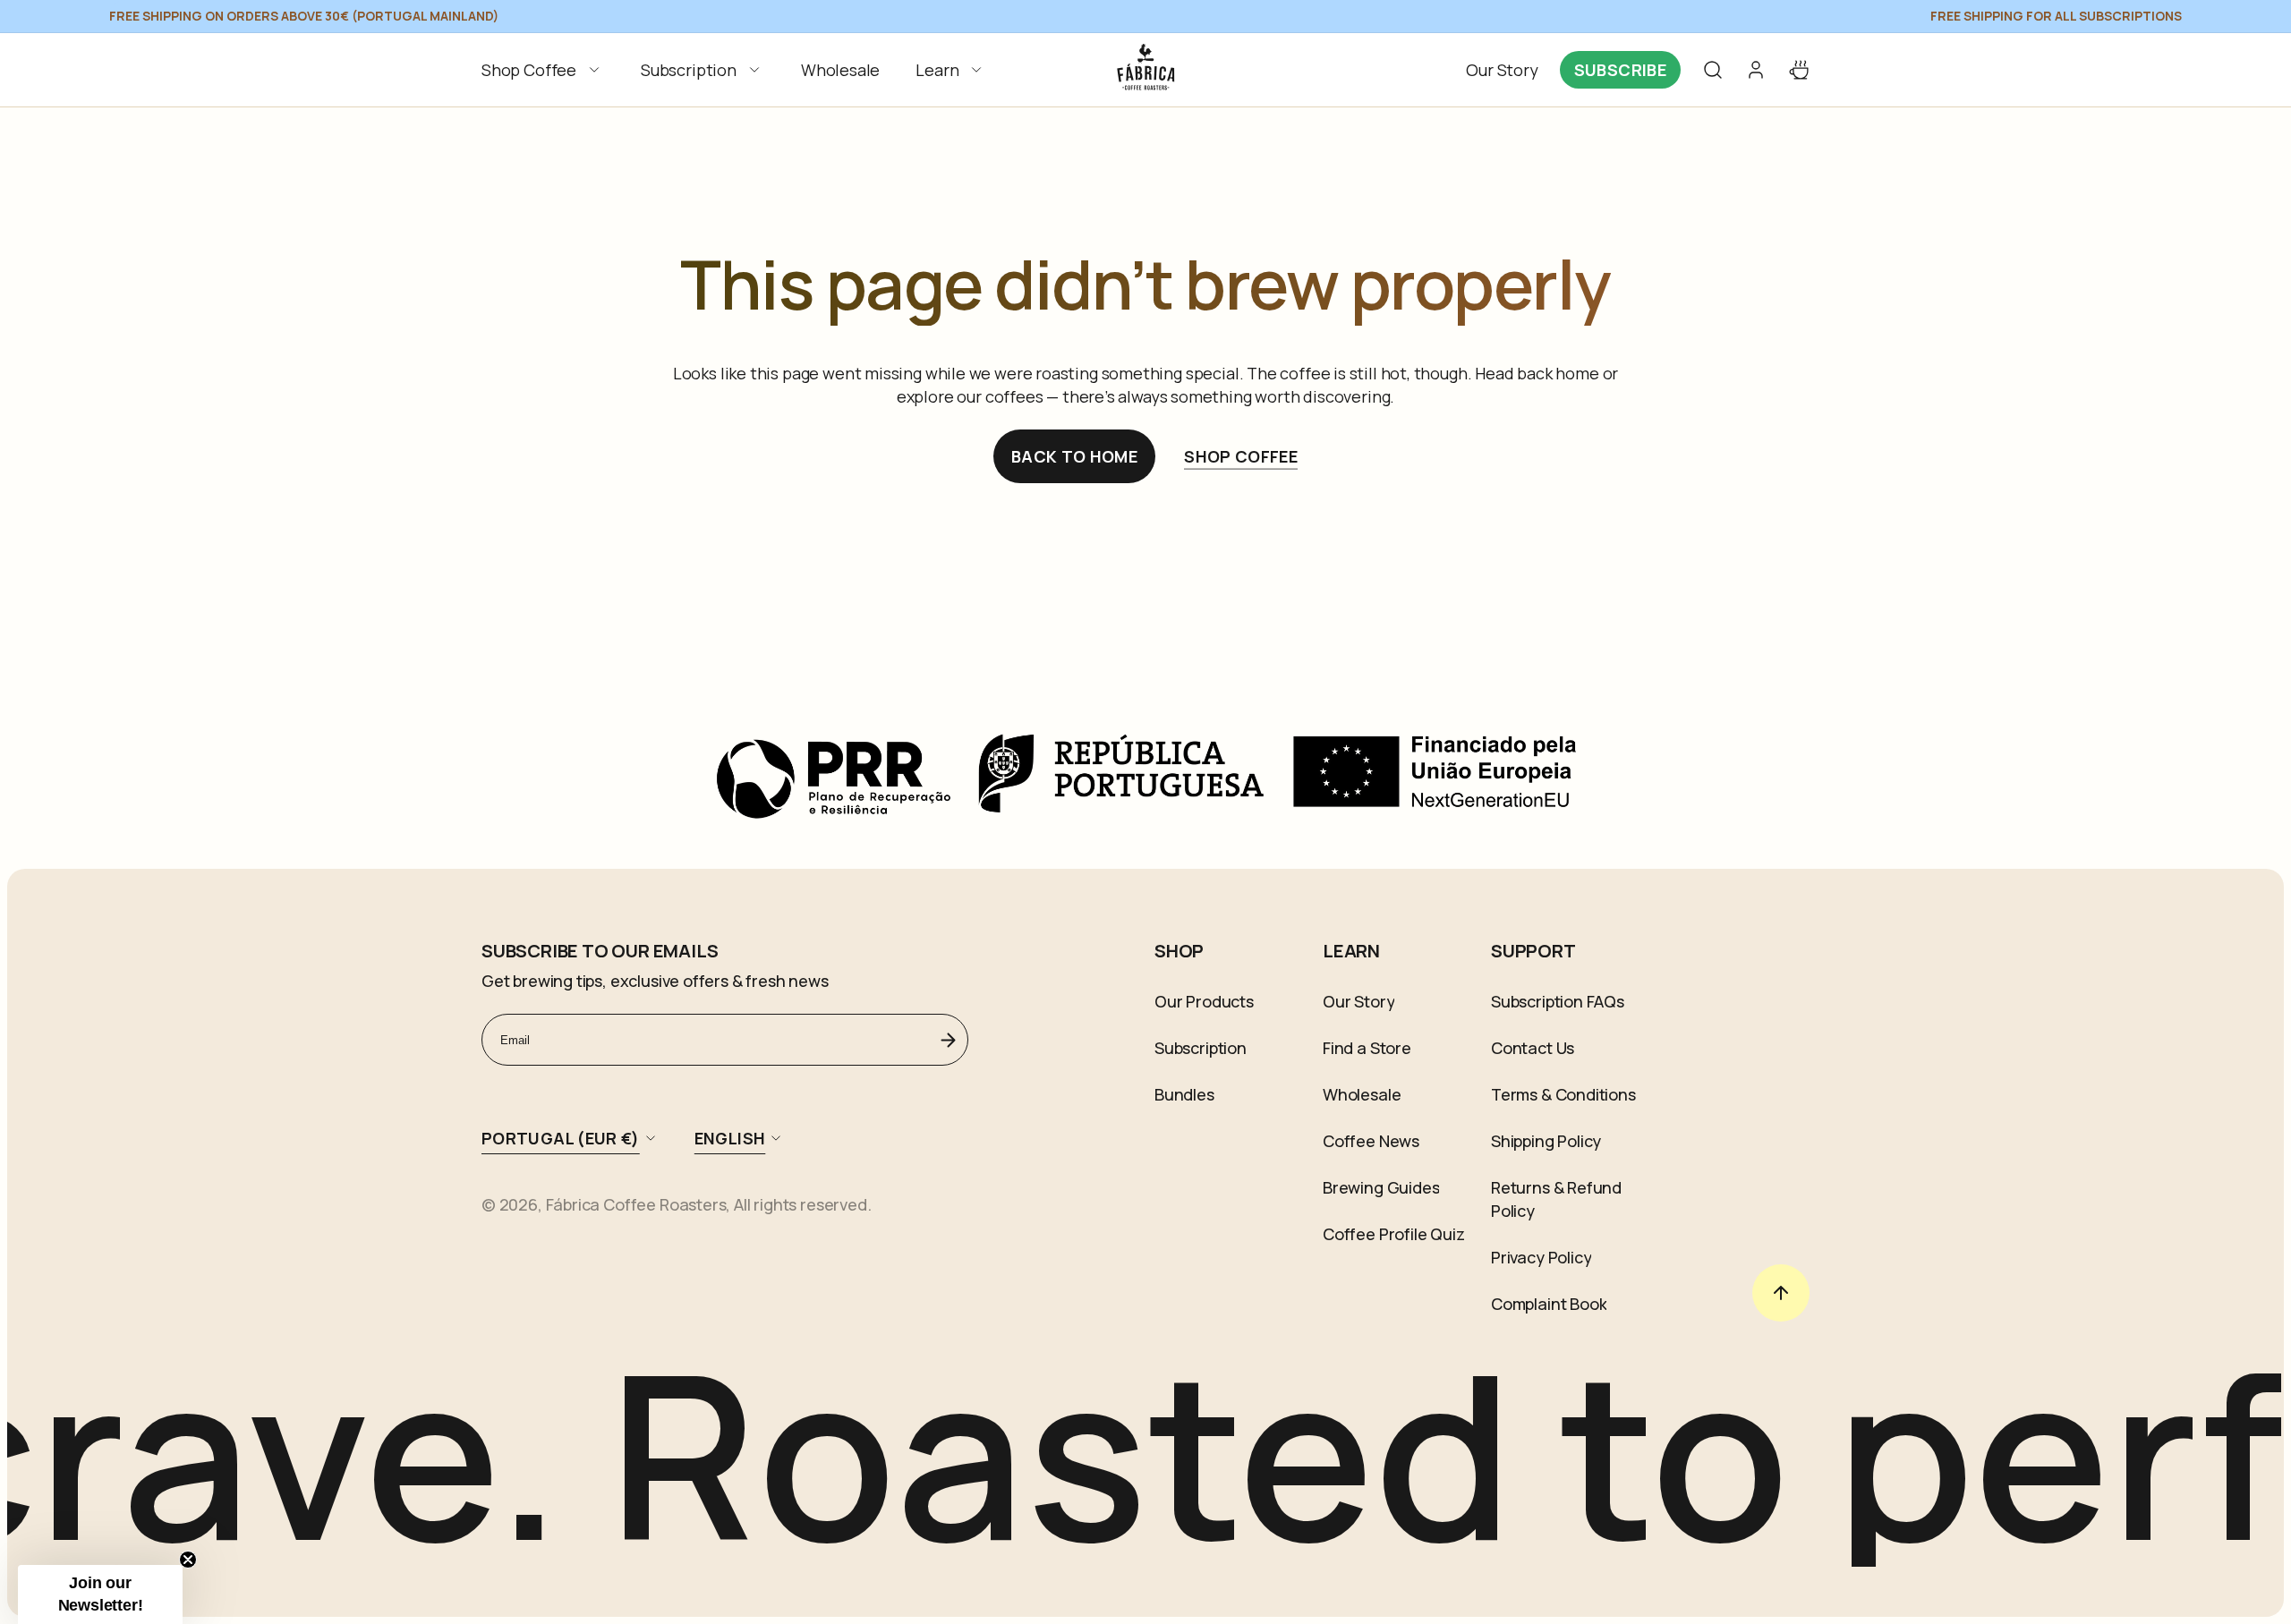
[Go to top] (1781, 1293)
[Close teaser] (188, 1560)
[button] (543, 70)
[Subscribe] (948, 1040)
